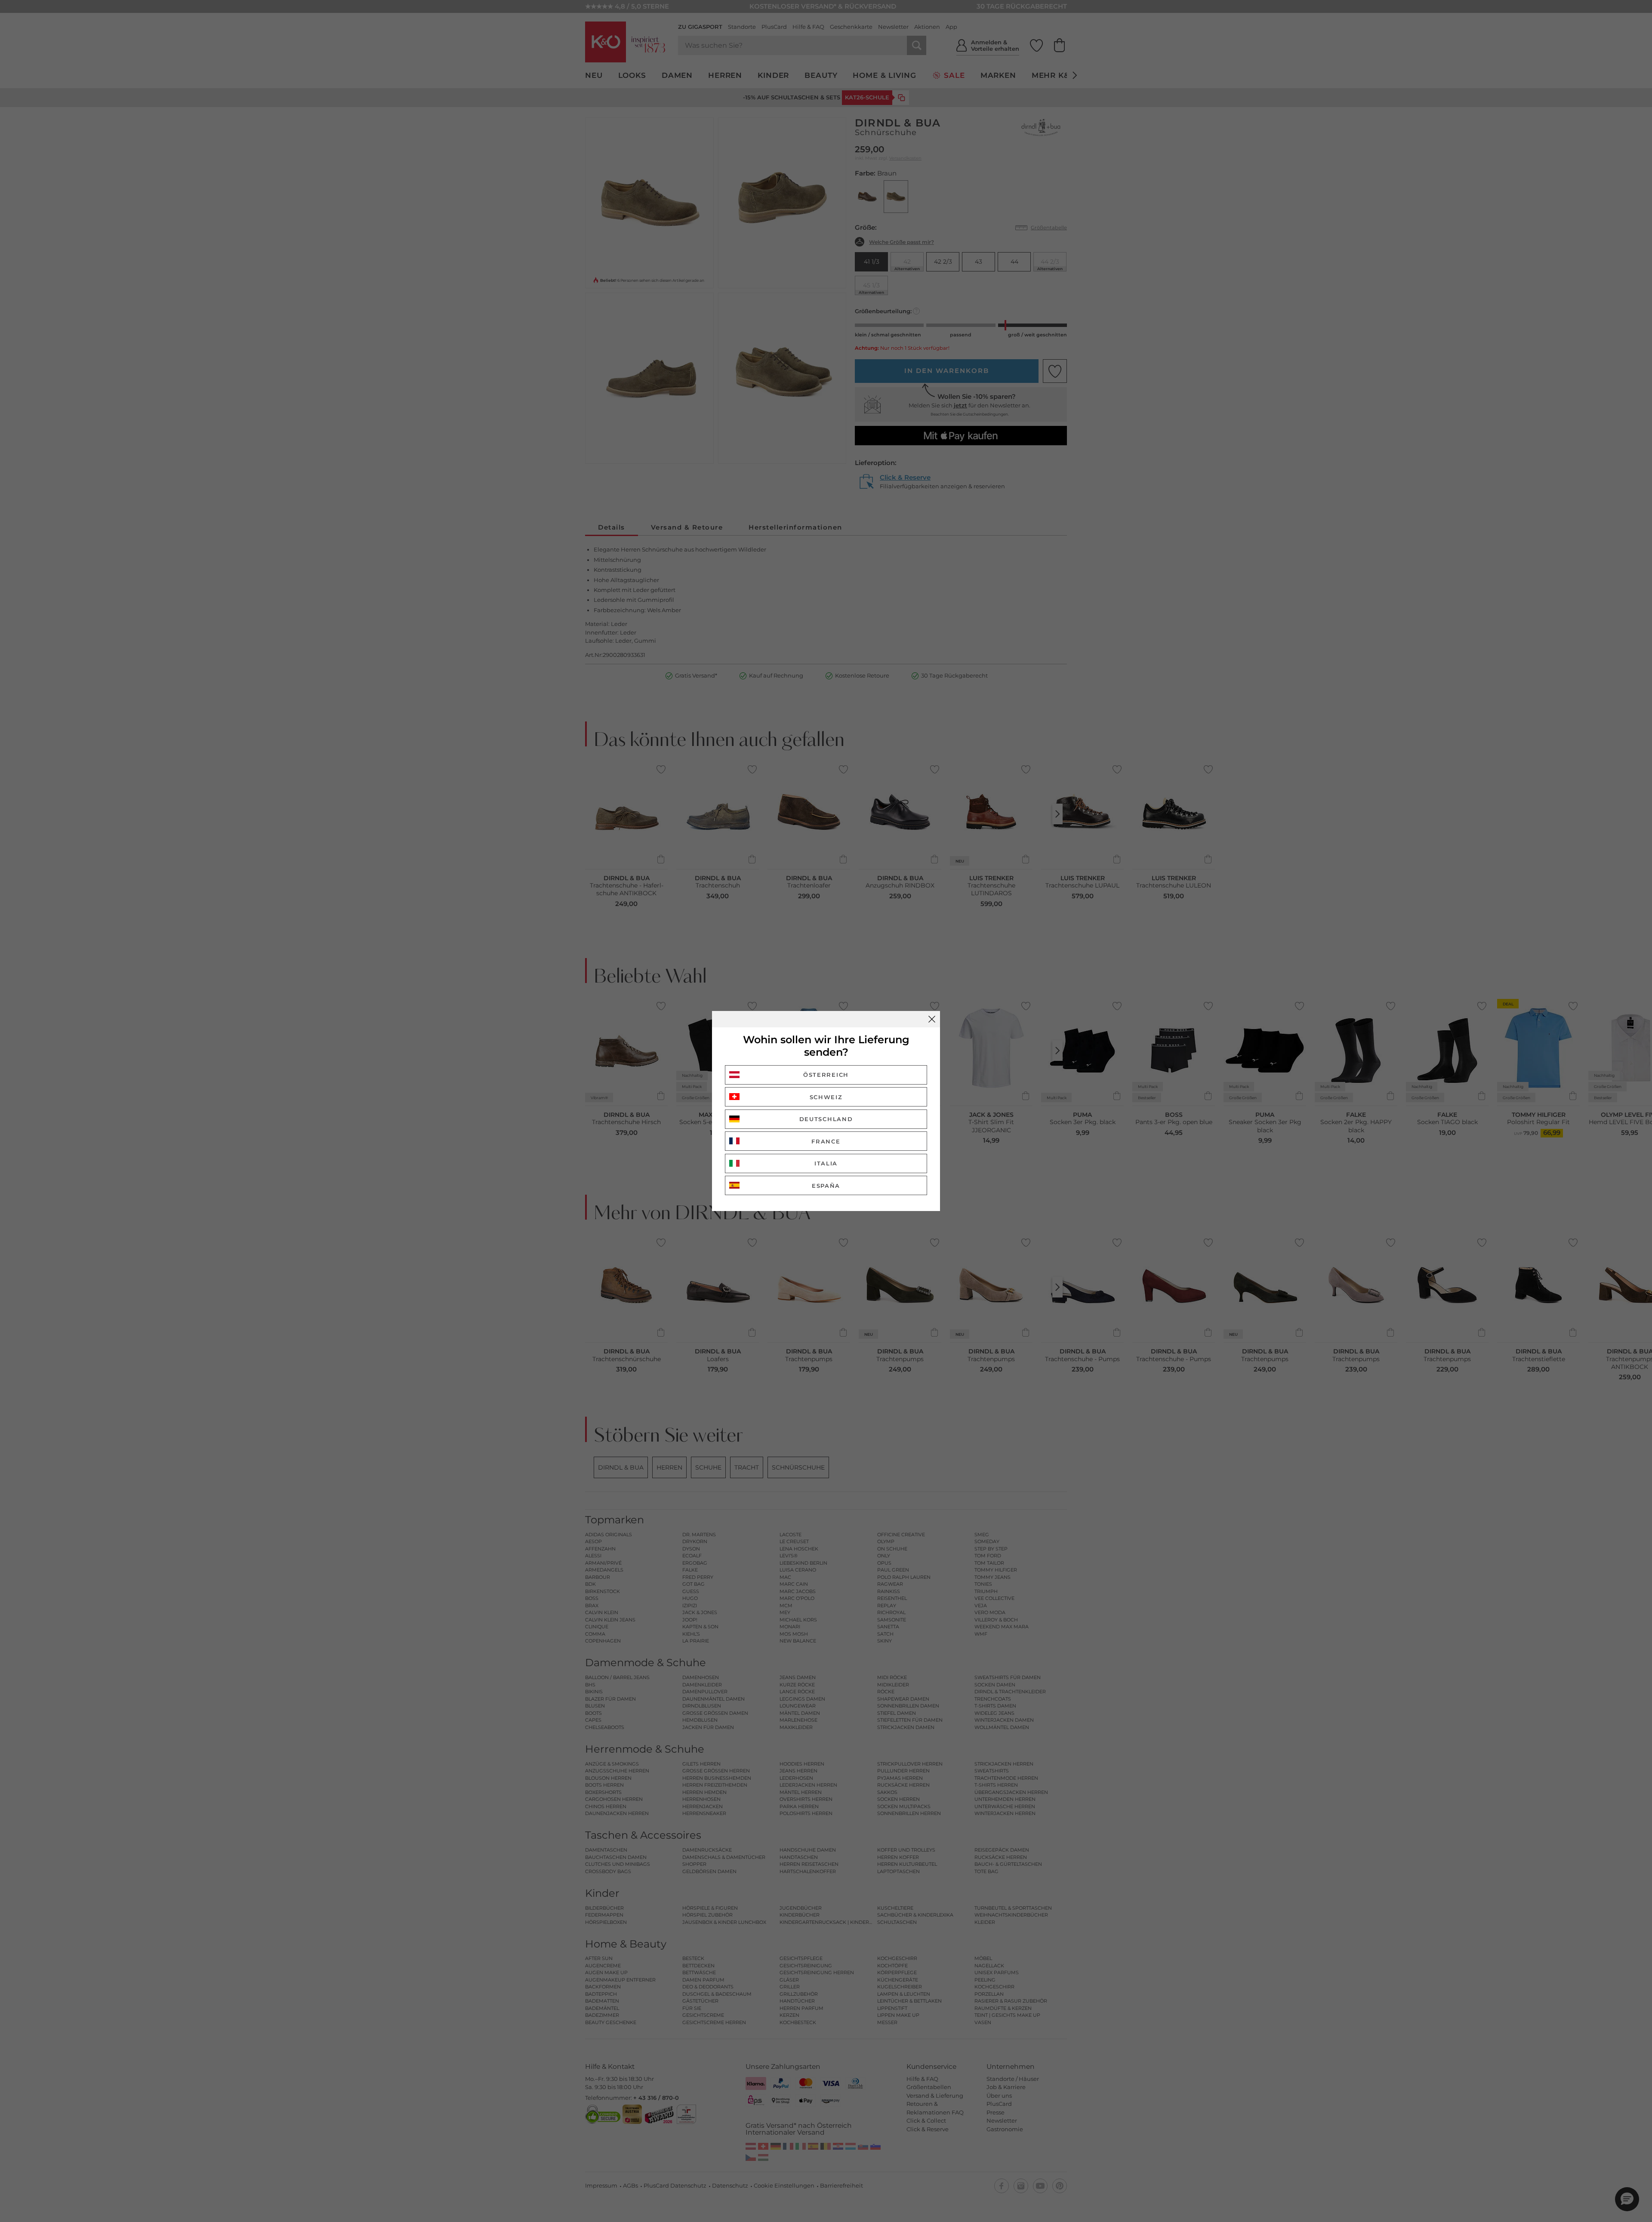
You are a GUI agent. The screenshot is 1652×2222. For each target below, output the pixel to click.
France (826, 1141)
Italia (826, 1163)
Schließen (932, 1019)
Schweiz (826, 1097)
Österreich (826, 1075)
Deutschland (826, 1119)
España (826, 1186)
